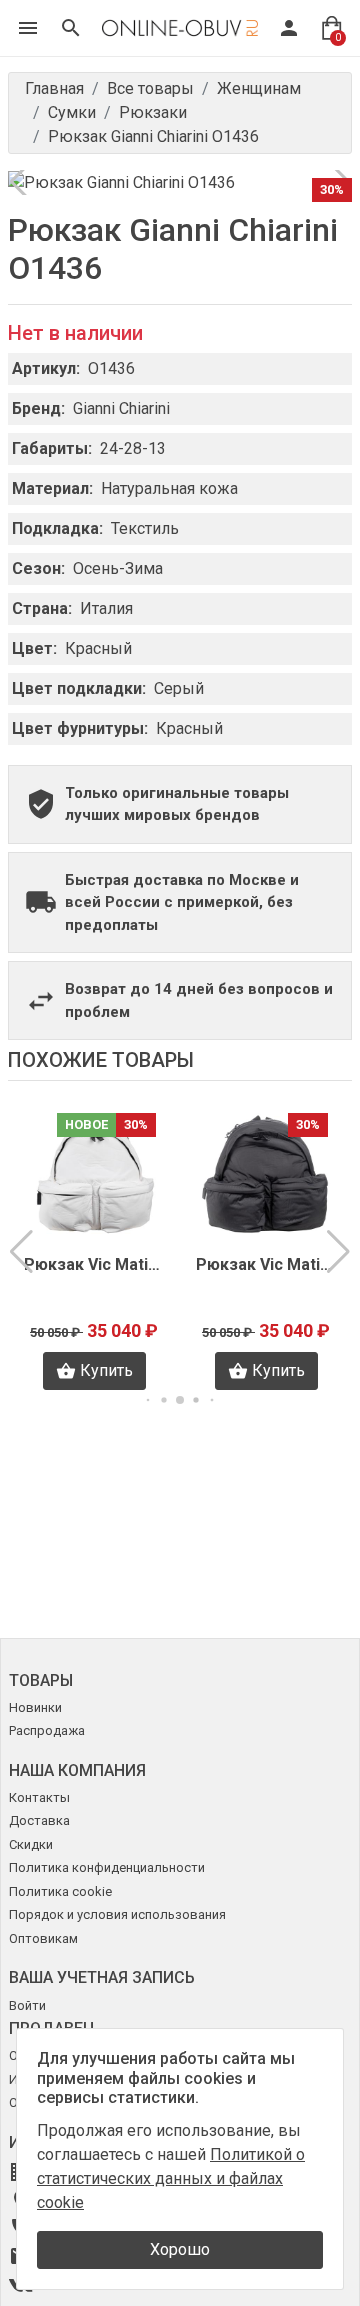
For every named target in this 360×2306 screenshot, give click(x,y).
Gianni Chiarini (121, 408)
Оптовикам (43, 1938)
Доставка (39, 1820)
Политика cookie (60, 1891)
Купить (111, 1370)
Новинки (35, 1707)
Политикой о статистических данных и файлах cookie (171, 2178)
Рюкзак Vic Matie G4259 (271, 1264)
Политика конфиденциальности (107, 1867)
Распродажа (47, 1730)
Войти (27, 2005)
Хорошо (180, 2249)
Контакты (39, 1797)
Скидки (31, 1844)
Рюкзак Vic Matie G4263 (99, 1264)
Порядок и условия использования (117, 1914)
